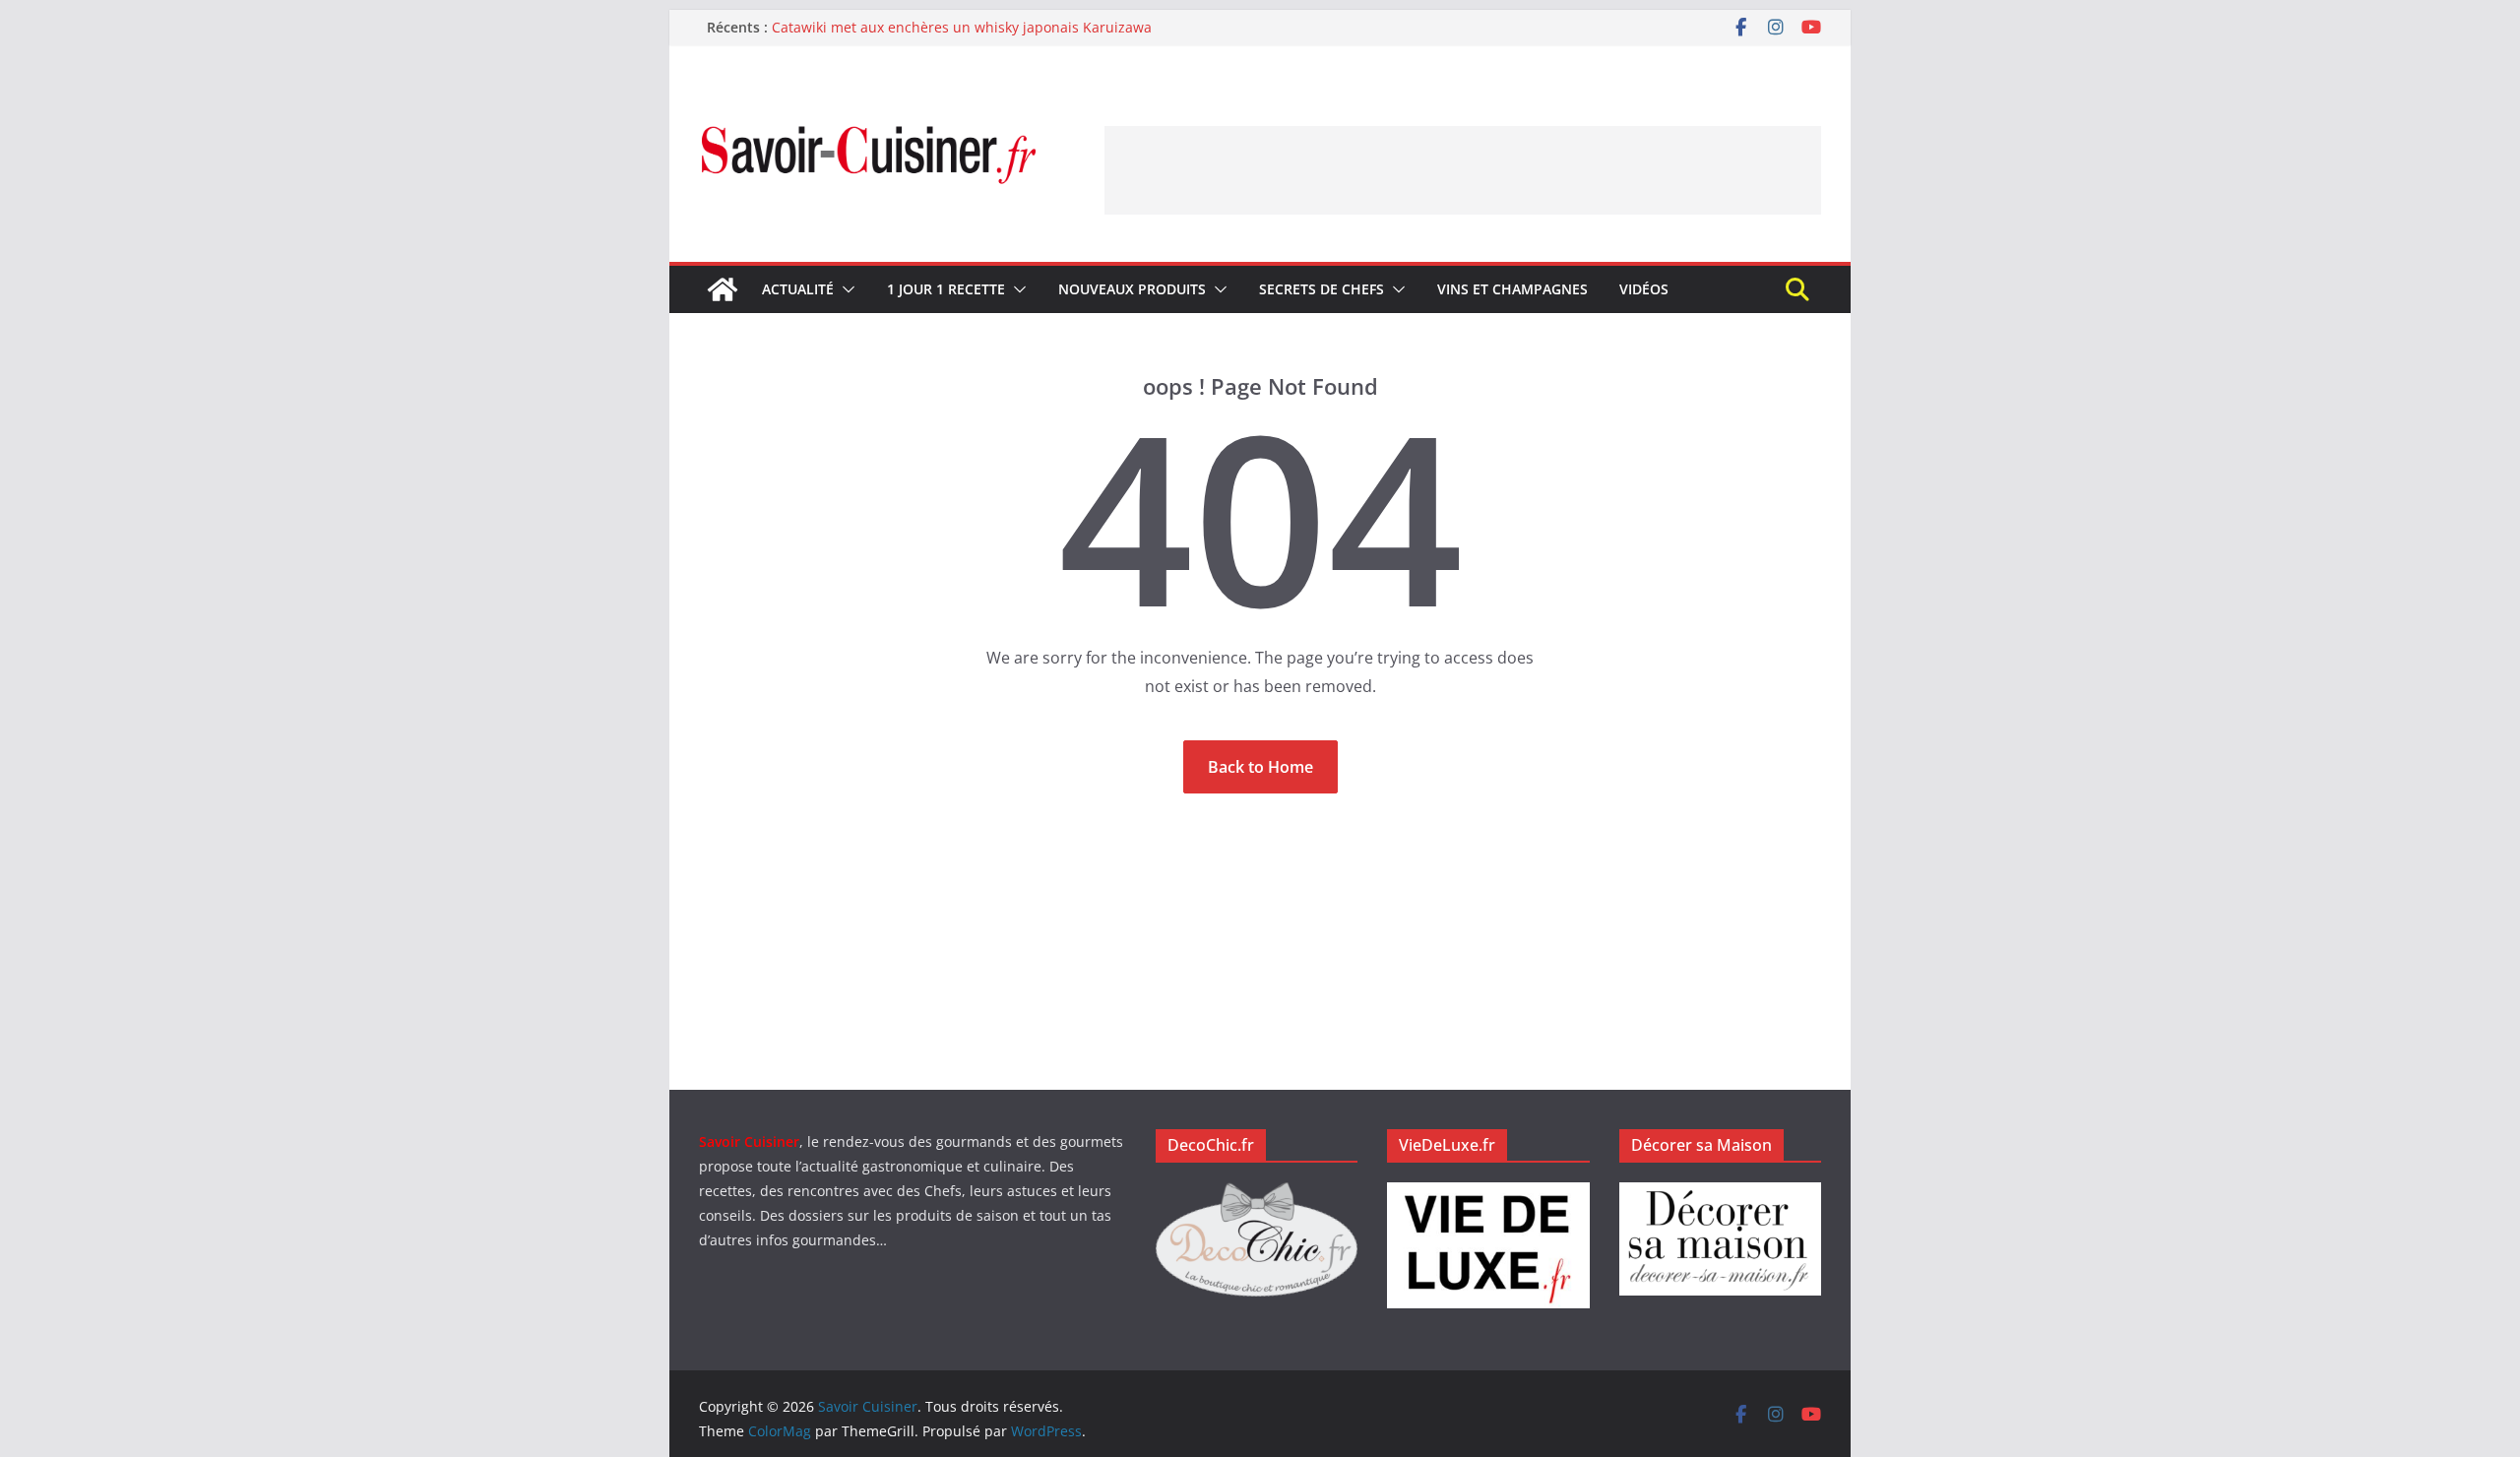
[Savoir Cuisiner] (723, 289)
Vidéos (1644, 289)
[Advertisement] (1463, 170)
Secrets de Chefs (1322, 289)
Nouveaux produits (1132, 289)
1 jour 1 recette (946, 289)
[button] (845, 289)
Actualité (798, 289)
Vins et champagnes (1512, 289)
